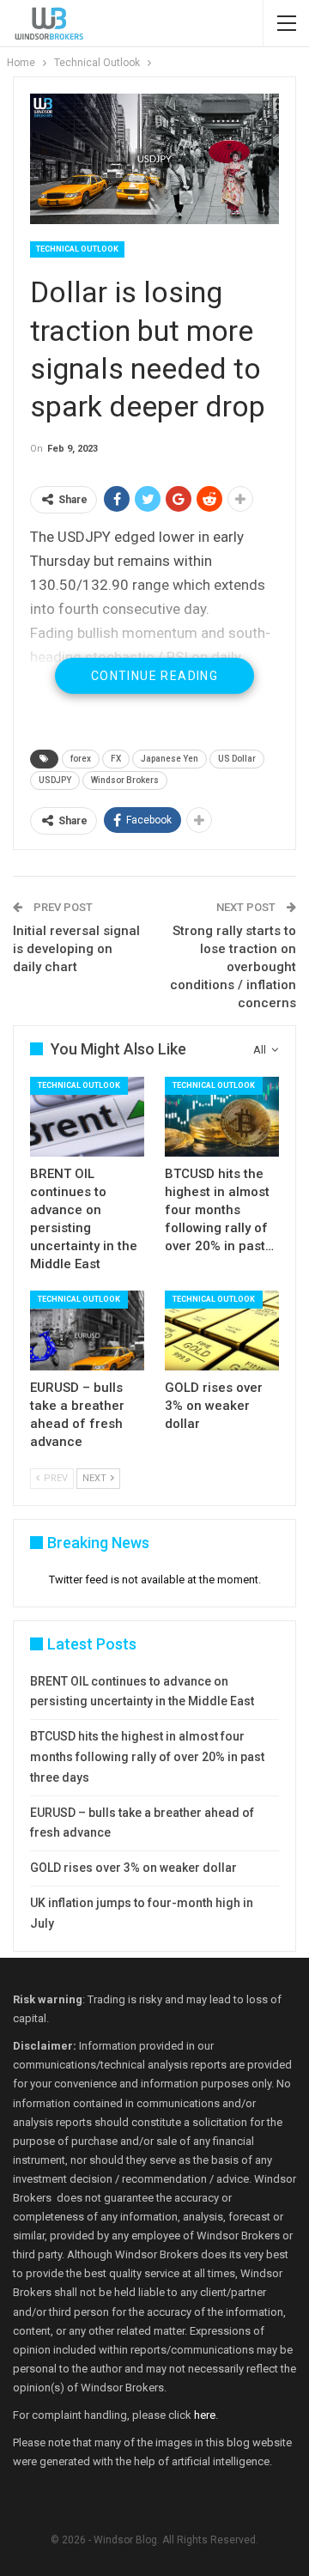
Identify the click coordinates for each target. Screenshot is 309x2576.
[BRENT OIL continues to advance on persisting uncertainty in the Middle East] (87, 1117)
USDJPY (55, 780)
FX (116, 759)
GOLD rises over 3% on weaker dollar (133, 1868)
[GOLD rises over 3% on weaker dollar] (222, 1331)
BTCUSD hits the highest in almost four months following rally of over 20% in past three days (147, 1757)
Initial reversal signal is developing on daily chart (76, 949)
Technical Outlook (77, 249)
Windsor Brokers (125, 780)
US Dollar (237, 759)
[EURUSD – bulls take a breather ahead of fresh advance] (87, 1331)
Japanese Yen (170, 759)
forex (81, 759)
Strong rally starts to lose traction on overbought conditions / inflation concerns (233, 967)
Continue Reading (154, 676)
